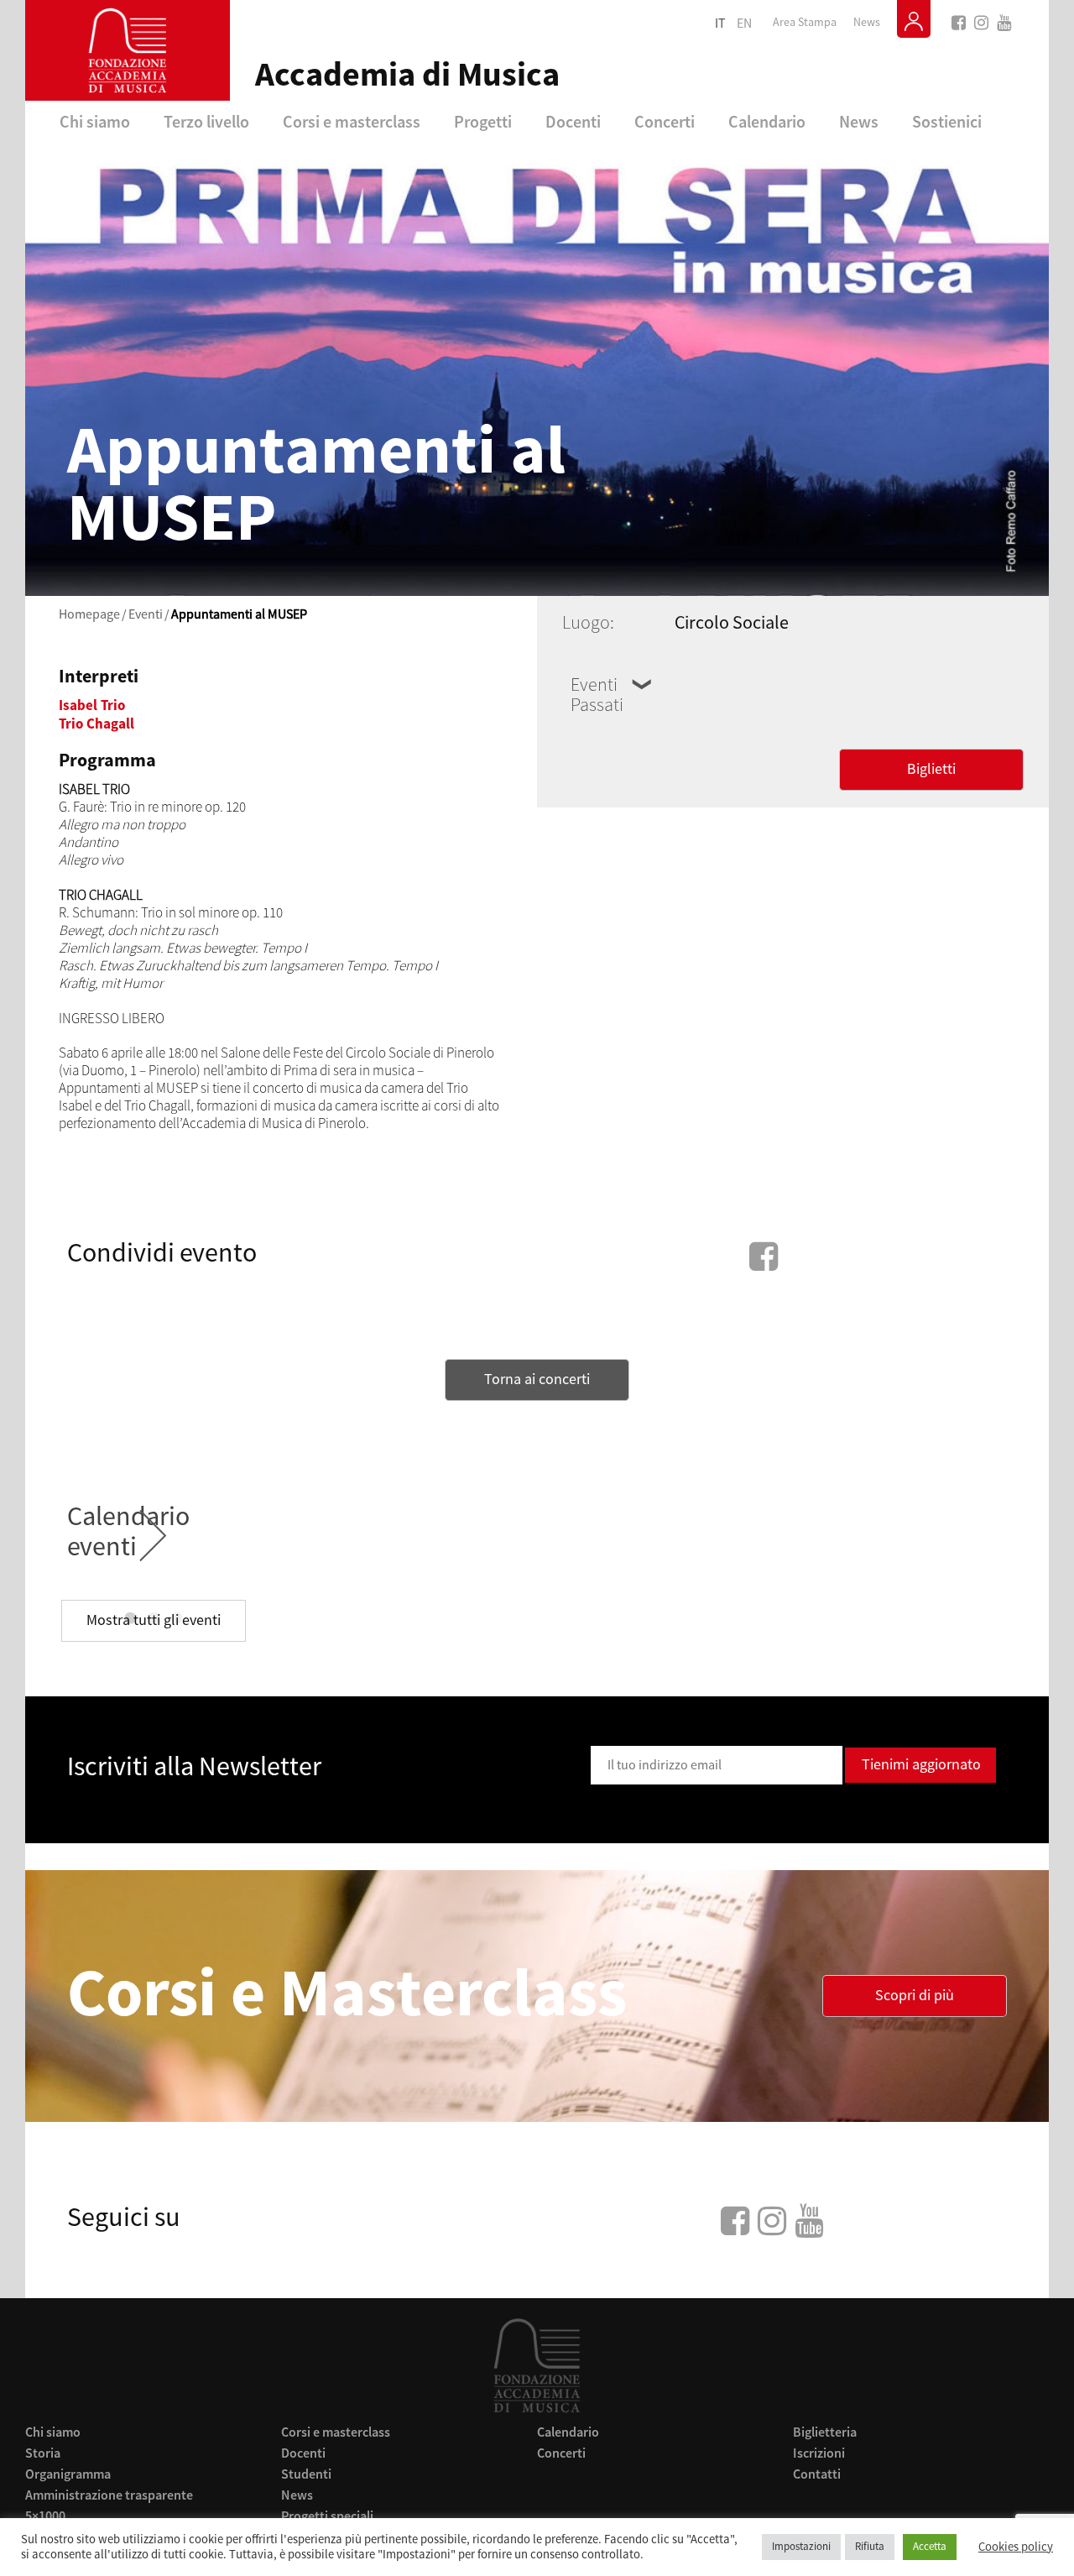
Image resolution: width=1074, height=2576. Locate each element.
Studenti (306, 2474)
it (720, 24)
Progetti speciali (327, 2516)
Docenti (573, 121)
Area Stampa (805, 23)
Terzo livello (206, 121)
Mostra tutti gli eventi (154, 1620)
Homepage (89, 614)
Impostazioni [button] (801, 2547)
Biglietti (931, 769)
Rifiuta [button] (870, 2547)
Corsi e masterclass (352, 121)
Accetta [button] (930, 2547)
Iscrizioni (819, 2453)
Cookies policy (1016, 2547)
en (744, 24)
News (867, 23)
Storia (43, 2453)
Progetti (483, 121)
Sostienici (947, 121)
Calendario (767, 121)
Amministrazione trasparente (109, 2495)
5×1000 (45, 2516)
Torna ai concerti (537, 1379)
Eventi (146, 614)
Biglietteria (825, 2432)
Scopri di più (915, 1996)
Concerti (665, 121)
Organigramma (68, 2474)
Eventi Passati (597, 695)
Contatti (817, 2474)
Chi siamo (95, 121)
